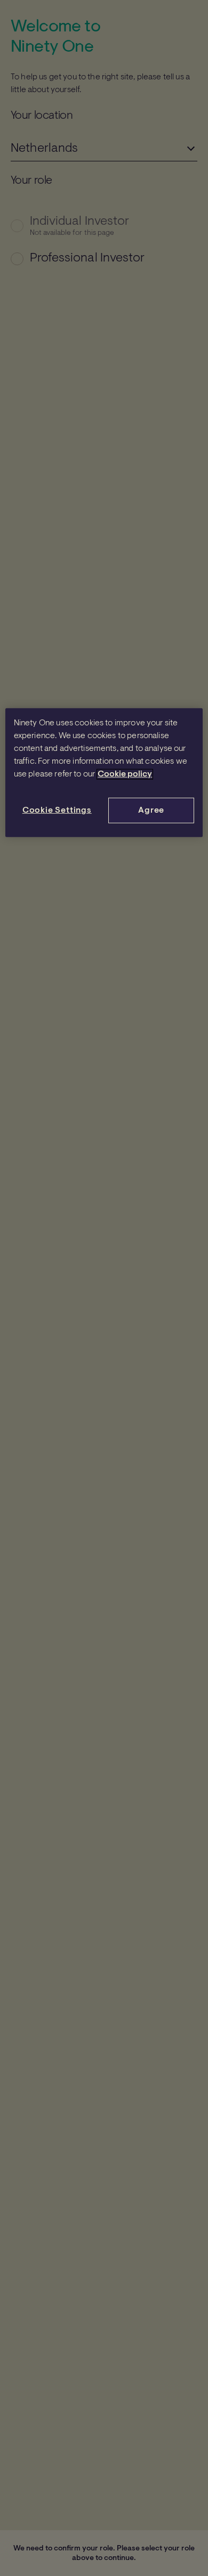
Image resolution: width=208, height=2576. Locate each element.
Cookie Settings (57, 811)
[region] (104, 773)
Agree (151, 811)
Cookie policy (125, 774)
